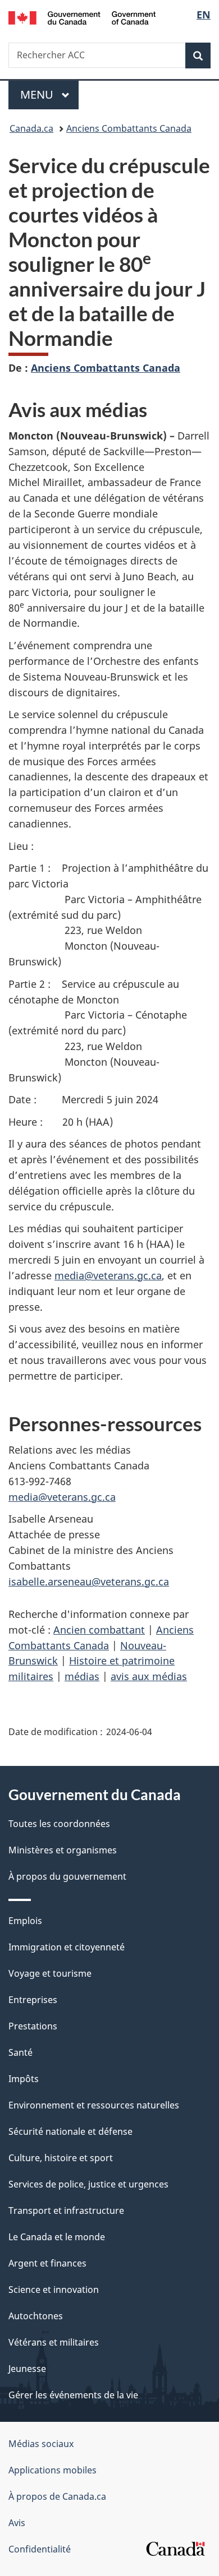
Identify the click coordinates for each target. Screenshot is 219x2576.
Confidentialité (40, 2549)
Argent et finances (47, 2263)
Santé (20, 2052)
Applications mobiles (53, 2470)
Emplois (25, 1921)
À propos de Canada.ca (57, 2496)
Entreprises (33, 2000)
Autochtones (36, 2316)
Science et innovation (54, 2290)
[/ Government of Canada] (82, 17)
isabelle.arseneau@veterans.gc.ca (89, 1581)
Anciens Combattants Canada (129, 128)
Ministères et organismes (63, 1850)
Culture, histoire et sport (61, 2158)
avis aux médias (149, 1676)
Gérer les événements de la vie (73, 2395)
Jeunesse (27, 2369)
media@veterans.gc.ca (108, 1275)
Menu (49, 94)
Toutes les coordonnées (59, 1824)
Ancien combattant (99, 1630)
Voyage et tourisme (50, 1973)
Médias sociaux (41, 2444)
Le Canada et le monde (57, 2237)
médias (82, 1676)
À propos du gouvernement (67, 1876)
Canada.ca (31, 128)
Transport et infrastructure (66, 2210)
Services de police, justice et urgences (88, 2184)
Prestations (33, 2026)
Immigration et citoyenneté (67, 1947)
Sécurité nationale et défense (70, 2131)
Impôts (24, 2079)
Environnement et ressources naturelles (94, 2105)
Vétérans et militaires (54, 2342)
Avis (17, 2523)
